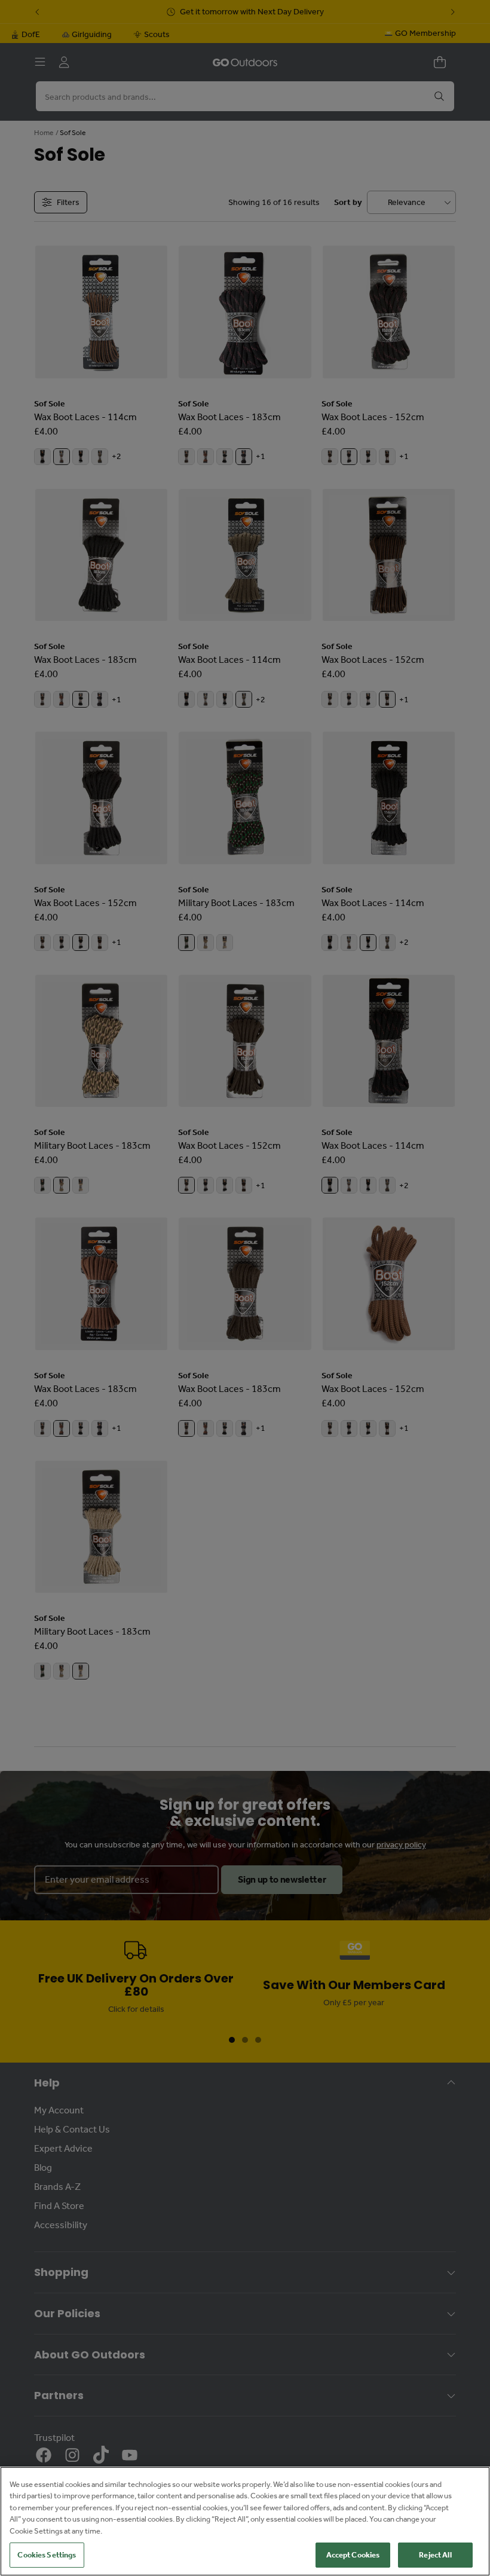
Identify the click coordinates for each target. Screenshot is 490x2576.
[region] (245, 2521)
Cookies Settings (47, 2555)
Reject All (435, 2555)
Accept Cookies (353, 2555)
